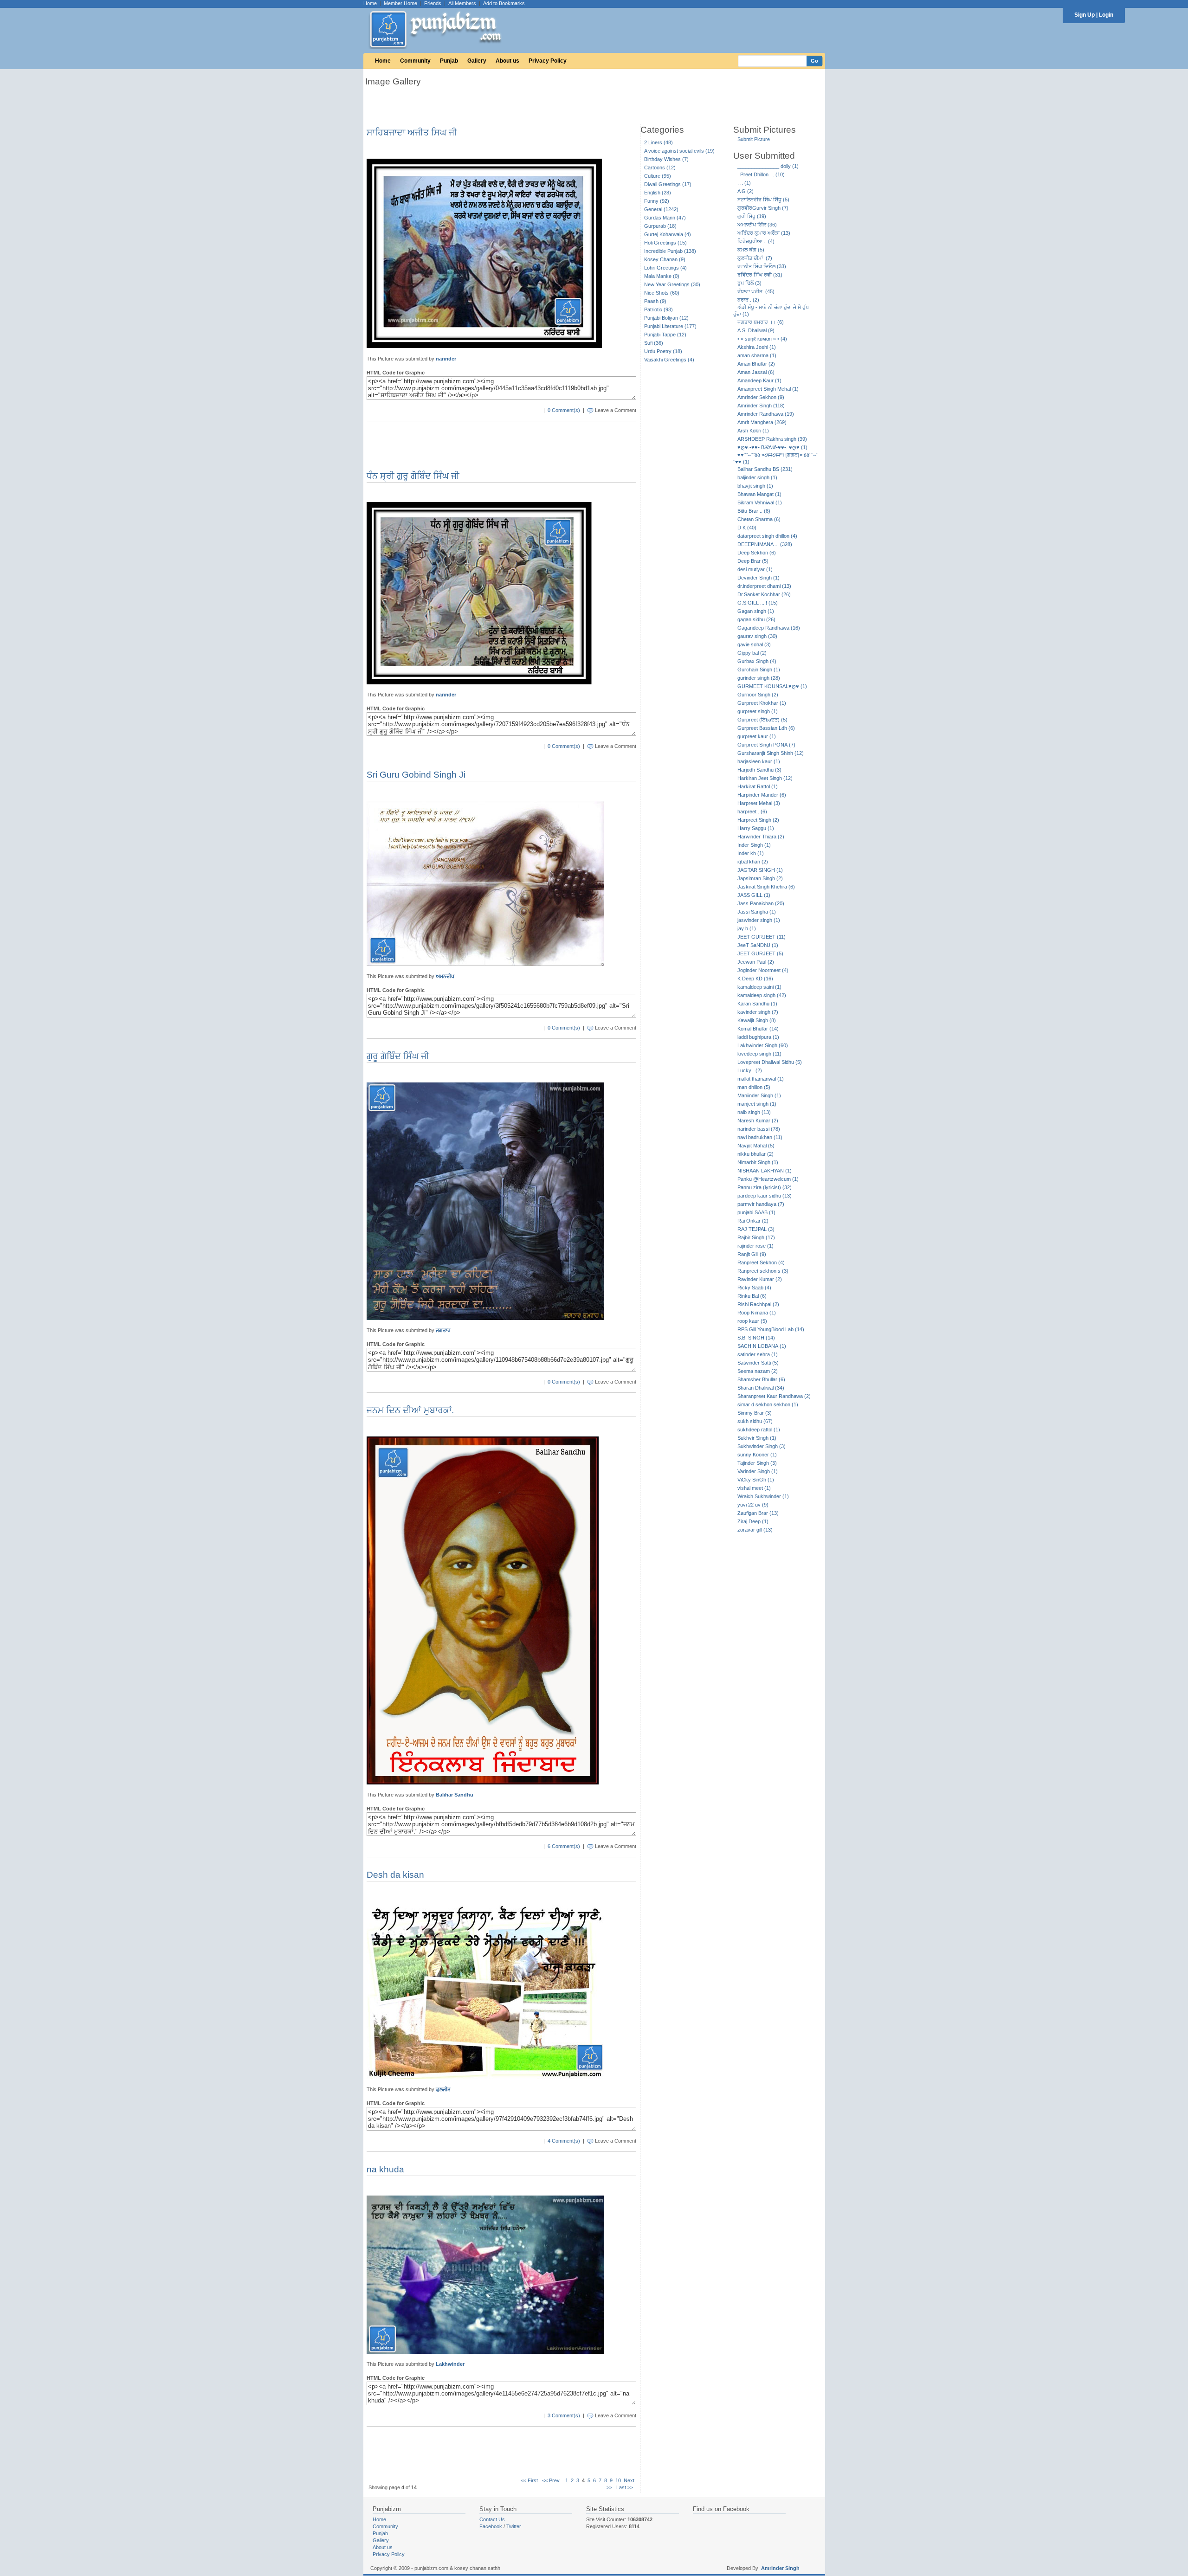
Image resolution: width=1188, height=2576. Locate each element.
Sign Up (1085, 15)
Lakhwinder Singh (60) (763, 1045)
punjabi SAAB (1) (756, 1212)
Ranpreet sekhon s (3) (763, 1271)
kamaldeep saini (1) (759, 987)
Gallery (477, 61)
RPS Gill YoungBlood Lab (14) (771, 1329)
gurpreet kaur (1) (757, 736)
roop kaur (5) (752, 1321)
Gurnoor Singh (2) (758, 695)
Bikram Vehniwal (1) (760, 502)
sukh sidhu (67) (755, 1421)
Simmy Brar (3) (755, 1413)
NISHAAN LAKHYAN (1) (765, 1171)
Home (370, 3)
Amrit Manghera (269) (762, 422)
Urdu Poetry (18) (663, 351)
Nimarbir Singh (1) (758, 1162)
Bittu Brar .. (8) (754, 511)
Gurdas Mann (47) (665, 218)
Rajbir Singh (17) (756, 1237)
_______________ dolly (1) (768, 166)
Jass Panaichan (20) (761, 903)
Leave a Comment (616, 410)
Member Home (400, 3)
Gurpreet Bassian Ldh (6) (766, 728)
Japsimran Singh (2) (760, 878)
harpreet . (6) (752, 811)
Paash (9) (655, 301)
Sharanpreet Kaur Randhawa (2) (774, 1396)
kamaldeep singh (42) (762, 995)
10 (618, 2480)
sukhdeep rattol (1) (759, 1430)
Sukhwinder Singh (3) (762, 1446)
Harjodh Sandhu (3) (759, 770)
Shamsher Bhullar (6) (761, 1379)
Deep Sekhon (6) (757, 553)
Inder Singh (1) (754, 845)
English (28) (658, 193)
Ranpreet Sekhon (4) (761, 1262)
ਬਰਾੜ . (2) (748, 300)
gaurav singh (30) (757, 636)
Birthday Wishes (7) (666, 159)
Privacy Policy (548, 61)
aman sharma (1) (757, 355)
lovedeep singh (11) (759, 1054)
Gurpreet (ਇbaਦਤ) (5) (762, 720)
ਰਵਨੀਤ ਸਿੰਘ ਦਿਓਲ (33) (762, 266)
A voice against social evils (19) (679, 151)
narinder (446, 359)
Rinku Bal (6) (752, 1296)
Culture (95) (658, 176)
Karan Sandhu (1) (757, 1004)
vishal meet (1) (754, 1488)
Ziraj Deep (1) (753, 1521)
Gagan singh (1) (756, 611)
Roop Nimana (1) (757, 1313)
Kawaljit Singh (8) (757, 1020)
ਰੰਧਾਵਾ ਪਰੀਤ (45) (756, 291)
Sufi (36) (654, 343)
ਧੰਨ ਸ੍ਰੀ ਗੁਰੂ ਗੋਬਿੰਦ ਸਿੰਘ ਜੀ (413, 476)
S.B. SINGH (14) (756, 1338)
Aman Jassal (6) (756, 372)
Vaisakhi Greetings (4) (669, 360)
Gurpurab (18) (660, 226)
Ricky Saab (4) (754, 1288)
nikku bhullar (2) (755, 1154)
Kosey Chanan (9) (665, 259)
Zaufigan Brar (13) (758, 1513)
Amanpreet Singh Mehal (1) (768, 389)
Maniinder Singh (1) (759, 1095)
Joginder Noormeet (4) (763, 970)
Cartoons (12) (660, 167)
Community (415, 61)
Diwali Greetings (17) (668, 184)
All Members (462, 3)
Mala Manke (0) (662, 276)
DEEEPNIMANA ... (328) (765, 544)
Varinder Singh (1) (758, 1471)
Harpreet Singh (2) (758, 820)
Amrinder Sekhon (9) (761, 397)
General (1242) (661, 209)
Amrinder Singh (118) (761, 406)
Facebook (491, 2526)
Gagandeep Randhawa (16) (769, 628)
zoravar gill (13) (755, 1530)
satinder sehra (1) (758, 1354)
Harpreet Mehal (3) (759, 803)
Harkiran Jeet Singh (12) (765, 778)
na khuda (385, 2169)
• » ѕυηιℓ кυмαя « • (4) (762, 339)
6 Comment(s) (564, 1846)
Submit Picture (754, 139)
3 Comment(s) (564, 2415)
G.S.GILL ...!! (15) (758, 603)
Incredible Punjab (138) (670, 251)
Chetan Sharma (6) (759, 519)
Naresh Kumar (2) (758, 1121)
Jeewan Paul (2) (756, 962)
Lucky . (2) (750, 1070)
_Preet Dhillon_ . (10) (761, 174)
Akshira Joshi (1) (757, 347)
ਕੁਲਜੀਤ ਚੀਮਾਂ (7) (755, 258)
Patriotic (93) (659, 309)
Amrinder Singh (780, 2568)
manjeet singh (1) (757, 1104)
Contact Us (492, 2519)
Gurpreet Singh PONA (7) (766, 745)
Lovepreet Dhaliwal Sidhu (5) (770, 1062)
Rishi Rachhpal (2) (758, 1304)
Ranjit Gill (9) (752, 1254)
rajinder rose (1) (755, 1246)
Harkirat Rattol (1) (758, 786)
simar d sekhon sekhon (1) (768, 1404)
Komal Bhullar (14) (758, 1029)
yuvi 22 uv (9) (753, 1505)
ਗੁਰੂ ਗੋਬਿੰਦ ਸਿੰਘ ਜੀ (398, 1056)
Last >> (625, 2487)
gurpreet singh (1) (758, 711)
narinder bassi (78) (759, 1129)
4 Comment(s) (564, 2141)
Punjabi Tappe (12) (665, 335)
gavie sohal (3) (754, 644)
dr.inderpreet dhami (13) (764, 586)
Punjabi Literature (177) (670, 326)
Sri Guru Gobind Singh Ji (416, 775)
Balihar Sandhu (455, 1795)
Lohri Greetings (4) (665, 268)
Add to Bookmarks (504, 3)
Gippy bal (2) (752, 653)
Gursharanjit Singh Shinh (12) (771, 753)
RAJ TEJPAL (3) (756, 1229)
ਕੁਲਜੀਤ (443, 2089)
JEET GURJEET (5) (760, 953)
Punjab (449, 61)
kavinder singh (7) (758, 1012)
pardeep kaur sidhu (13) (765, 1196)
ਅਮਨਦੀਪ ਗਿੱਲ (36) (757, 225)
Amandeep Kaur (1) (759, 380)
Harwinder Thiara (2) (761, 837)
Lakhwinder (450, 2364)
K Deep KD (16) (755, 979)
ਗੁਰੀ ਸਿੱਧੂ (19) (752, 216)
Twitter (514, 2526)
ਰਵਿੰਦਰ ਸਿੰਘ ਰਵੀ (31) (760, 275)
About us (507, 61)
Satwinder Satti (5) (758, 1363)
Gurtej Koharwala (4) (668, 234)
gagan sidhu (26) (756, 619)
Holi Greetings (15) (665, 243)
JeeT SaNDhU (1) (758, 945)
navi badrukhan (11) (760, 1137)
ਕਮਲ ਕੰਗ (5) (751, 250)
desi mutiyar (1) (755, 569)
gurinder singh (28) (759, 678)
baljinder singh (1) (757, 477)
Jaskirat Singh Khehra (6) (766, 887)
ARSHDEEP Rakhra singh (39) (772, 439)
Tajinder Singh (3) (757, 1463)
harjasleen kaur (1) (759, 761)
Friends (433, 3)
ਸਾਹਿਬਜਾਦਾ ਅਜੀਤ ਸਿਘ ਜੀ (412, 132)
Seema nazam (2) (758, 1371)
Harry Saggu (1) (756, 828)
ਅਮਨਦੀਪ (445, 976)
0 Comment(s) (564, 410)
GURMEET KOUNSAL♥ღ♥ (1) (772, 686)
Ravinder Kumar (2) (760, 1279)
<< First (529, 2480)
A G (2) (746, 191)
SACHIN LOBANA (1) (762, 1346)
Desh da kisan (395, 1875)
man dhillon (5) (754, 1087)
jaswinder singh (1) (759, 920)
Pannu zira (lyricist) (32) (765, 1187)
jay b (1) (747, 928)
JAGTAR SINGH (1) (760, 870)
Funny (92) (657, 201)
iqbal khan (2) (753, 862)
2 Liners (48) (659, 142)
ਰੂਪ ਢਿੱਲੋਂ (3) (749, 283)
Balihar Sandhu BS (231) (765, 469)
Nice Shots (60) (662, 293)
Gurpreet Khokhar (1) (762, 703)
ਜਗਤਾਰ (443, 1330)
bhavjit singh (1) (755, 486)
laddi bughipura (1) (758, 1037)
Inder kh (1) (751, 853)
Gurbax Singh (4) (757, 661)
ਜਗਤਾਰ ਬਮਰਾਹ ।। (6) (761, 322)
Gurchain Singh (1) (759, 670)
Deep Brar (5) (753, 561)
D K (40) (747, 528)
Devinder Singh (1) (759, 578)
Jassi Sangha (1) (757, 912)
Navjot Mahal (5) (756, 1146)
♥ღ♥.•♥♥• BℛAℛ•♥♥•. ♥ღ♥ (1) (772, 447)
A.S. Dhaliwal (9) (756, 330)
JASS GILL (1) (754, 895)
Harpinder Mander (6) (762, 795)
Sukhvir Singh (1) (757, 1438)
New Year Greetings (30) (672, 284)
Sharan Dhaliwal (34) (761, 1388)
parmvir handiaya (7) (761, 1204)
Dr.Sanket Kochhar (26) (764, 594)
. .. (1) (744, 183)
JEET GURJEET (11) (762, 937)
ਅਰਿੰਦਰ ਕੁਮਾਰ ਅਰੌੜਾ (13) (764, 233)
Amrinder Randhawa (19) (766, 414)
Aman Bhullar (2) (756, 364)
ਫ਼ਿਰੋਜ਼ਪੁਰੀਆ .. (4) (756, 241)
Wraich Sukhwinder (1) (763, 1496)
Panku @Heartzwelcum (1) (768, 1179)
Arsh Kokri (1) (753, 431)
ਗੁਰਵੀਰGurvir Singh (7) (763, 208)
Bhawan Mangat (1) (759, 494)
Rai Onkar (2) (753, 1221)
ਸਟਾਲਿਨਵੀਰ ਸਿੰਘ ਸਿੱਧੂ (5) (763, 200)
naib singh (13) (754, 1112)
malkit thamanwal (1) (761, 1079)
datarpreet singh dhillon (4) (767, 536)
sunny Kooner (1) (757, 1455)
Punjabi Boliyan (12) (666, 318)
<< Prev (551, 2480)
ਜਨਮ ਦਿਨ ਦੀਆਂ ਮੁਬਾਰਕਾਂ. (410, 1410)
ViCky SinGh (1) (756, 1480)
